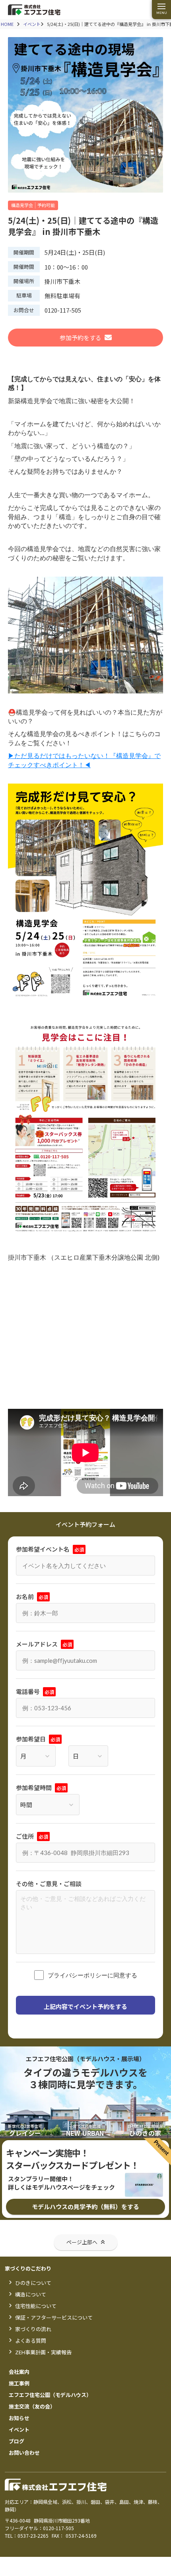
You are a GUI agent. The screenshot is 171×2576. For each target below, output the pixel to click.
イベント (32, 24)
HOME (7, 24)
